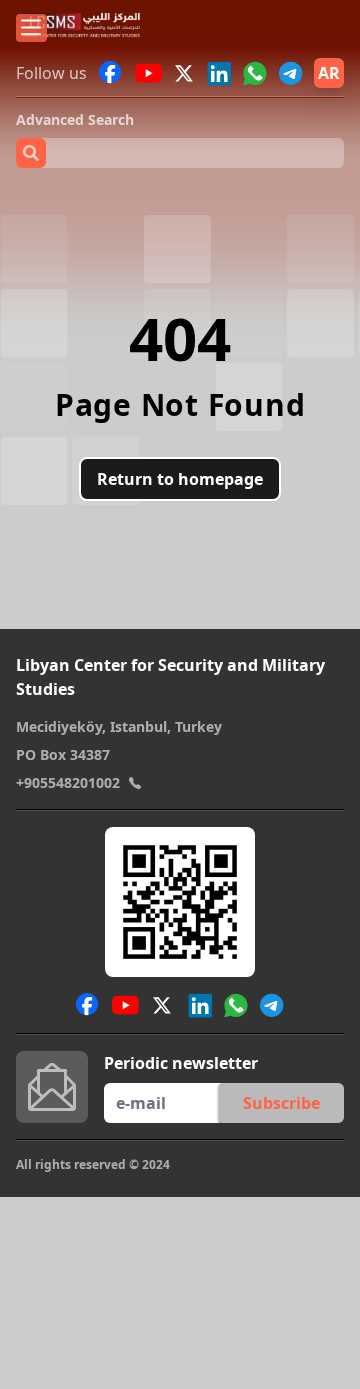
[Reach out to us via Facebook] (111, 73)
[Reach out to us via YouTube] (148, 73)
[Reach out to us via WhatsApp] (255, 73)
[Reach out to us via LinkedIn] (219, 73)
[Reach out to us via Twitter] (186, 73)
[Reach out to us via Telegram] (291, 73)
